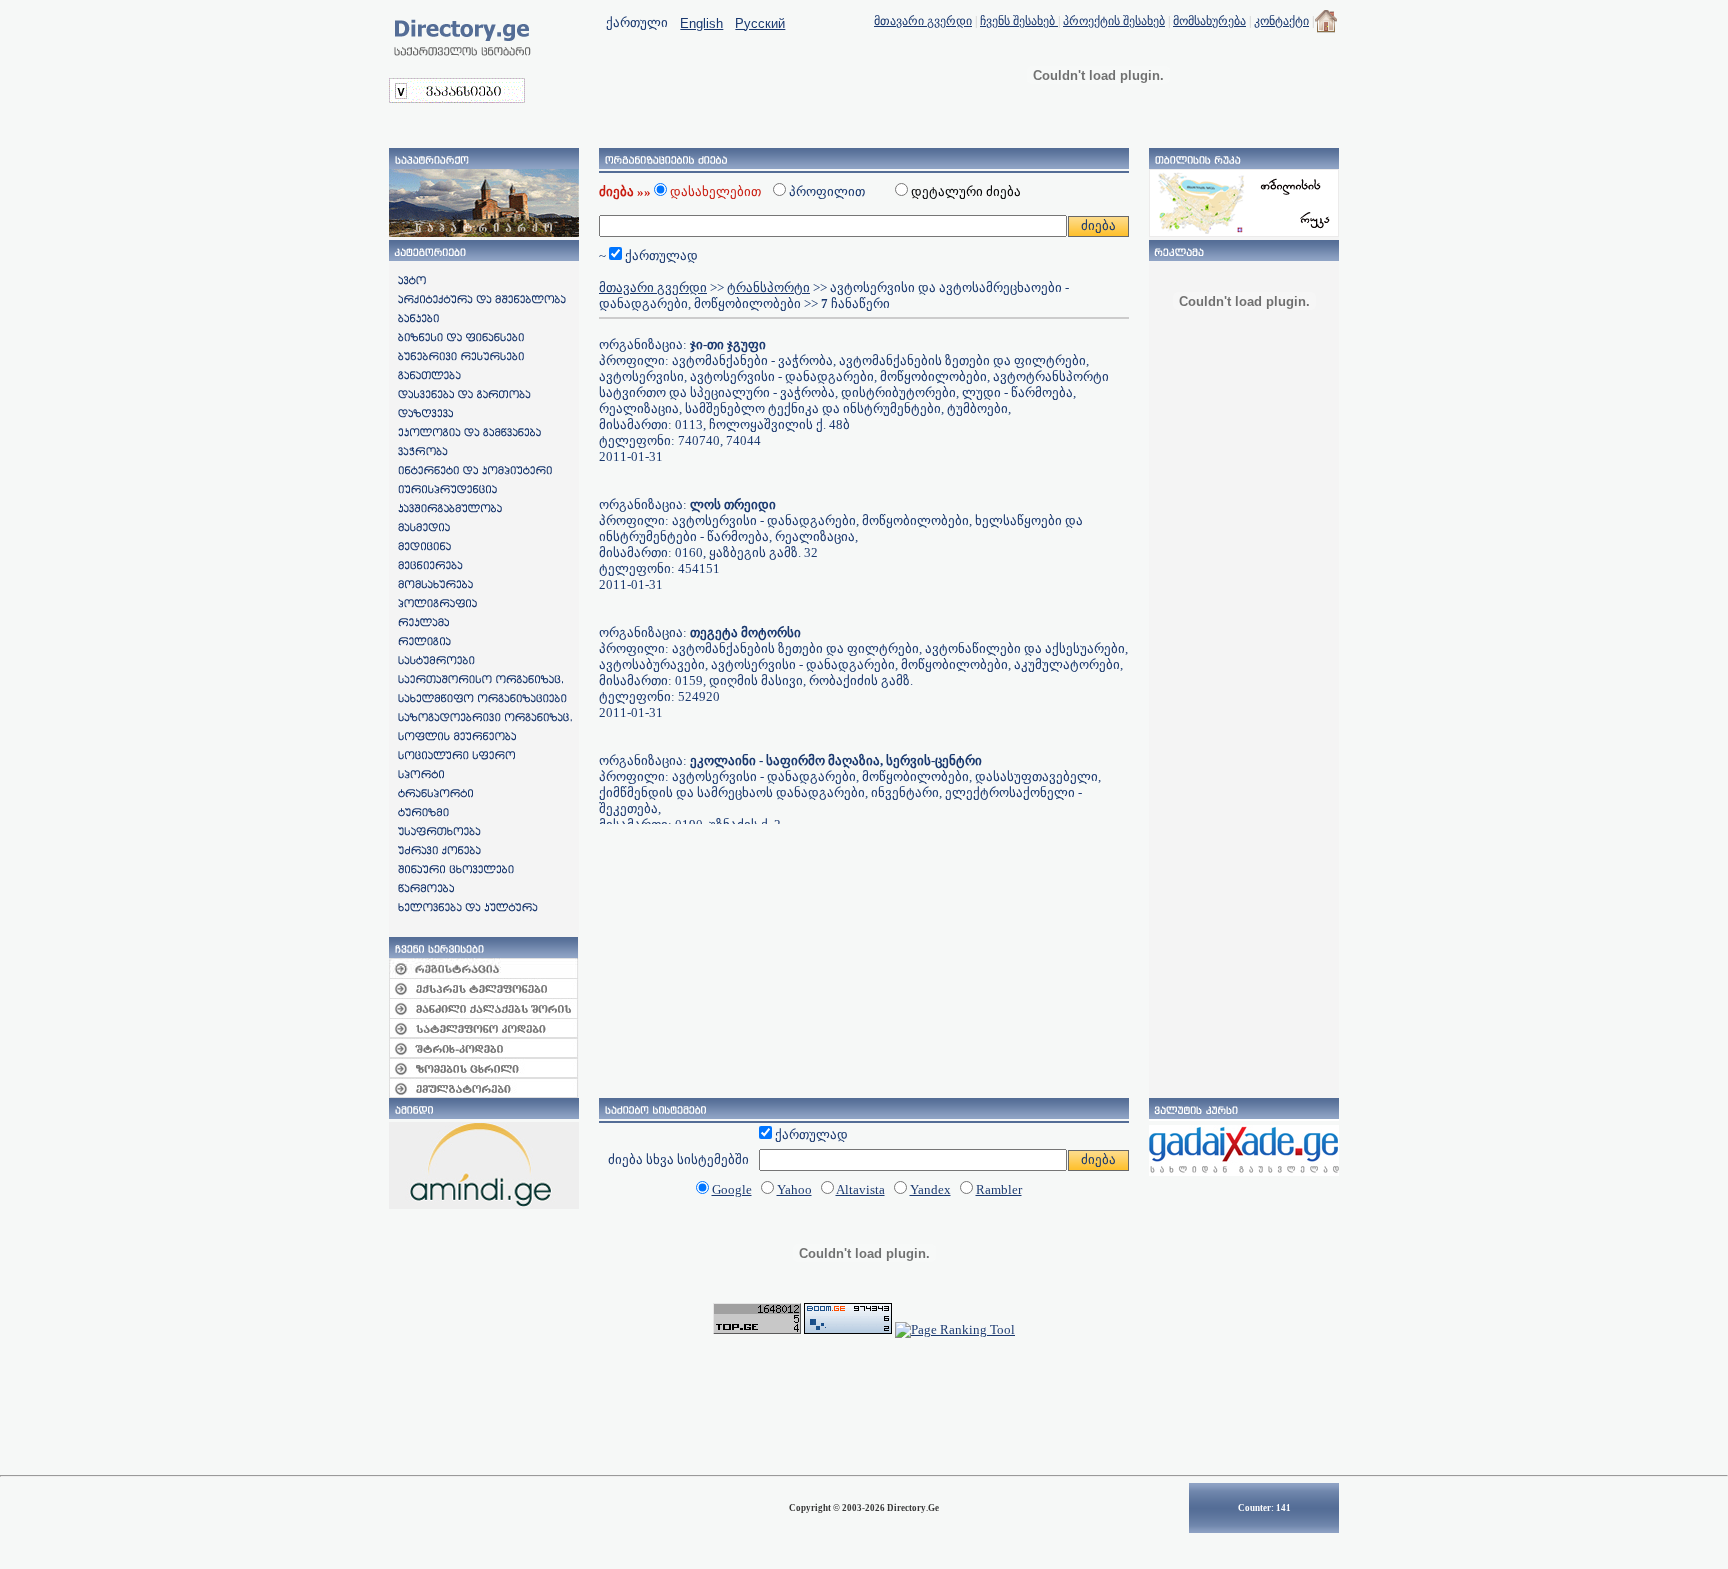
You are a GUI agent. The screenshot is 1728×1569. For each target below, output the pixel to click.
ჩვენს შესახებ (1019, 21)
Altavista (860, 1189)
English (701, 23)
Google (732, 1189)
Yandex (930, 1189)
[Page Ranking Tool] (955, 1329)
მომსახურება (1209, 21)
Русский (760, 23)
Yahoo (794, 1189)
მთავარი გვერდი (923, 21)
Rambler (999, 1189)
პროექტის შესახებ (1114, 21)
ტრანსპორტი (768, 287)
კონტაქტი (1281, 21)
